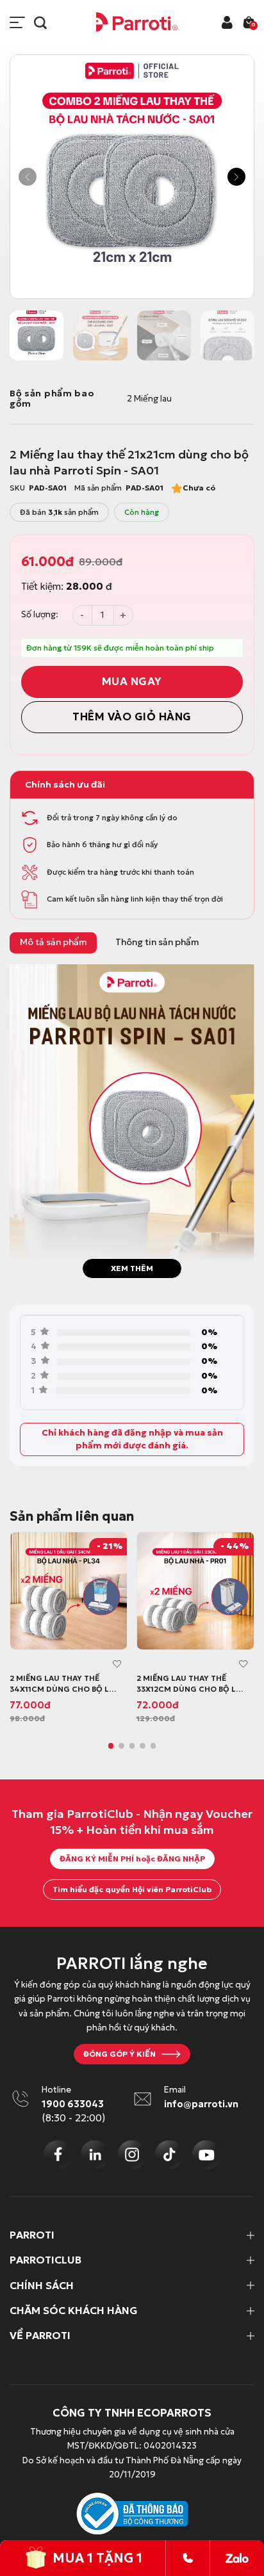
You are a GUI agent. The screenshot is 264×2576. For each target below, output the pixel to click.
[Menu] (17, 22)
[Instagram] (132, 2155)
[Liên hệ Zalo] (237, 2558)
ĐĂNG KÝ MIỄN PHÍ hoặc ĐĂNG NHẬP (132, 1859)
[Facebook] (58, 2155)
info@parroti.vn (201, 2104)
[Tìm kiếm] (40, 22)
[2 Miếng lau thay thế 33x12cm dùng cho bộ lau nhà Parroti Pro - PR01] (195, 1591)
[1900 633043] (188, 2558)
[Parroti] (137, 22)
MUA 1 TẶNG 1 (97, 2558)
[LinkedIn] (95, 2155)
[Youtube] (206, 2155)
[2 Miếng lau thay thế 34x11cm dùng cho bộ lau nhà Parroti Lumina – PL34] (69, 1591)
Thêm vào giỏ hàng (132, 717)
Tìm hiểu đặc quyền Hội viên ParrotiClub (132, 1889)
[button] (28, 177)
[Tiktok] (169, 2155)
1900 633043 (73, 2104)
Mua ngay (132, 682)
